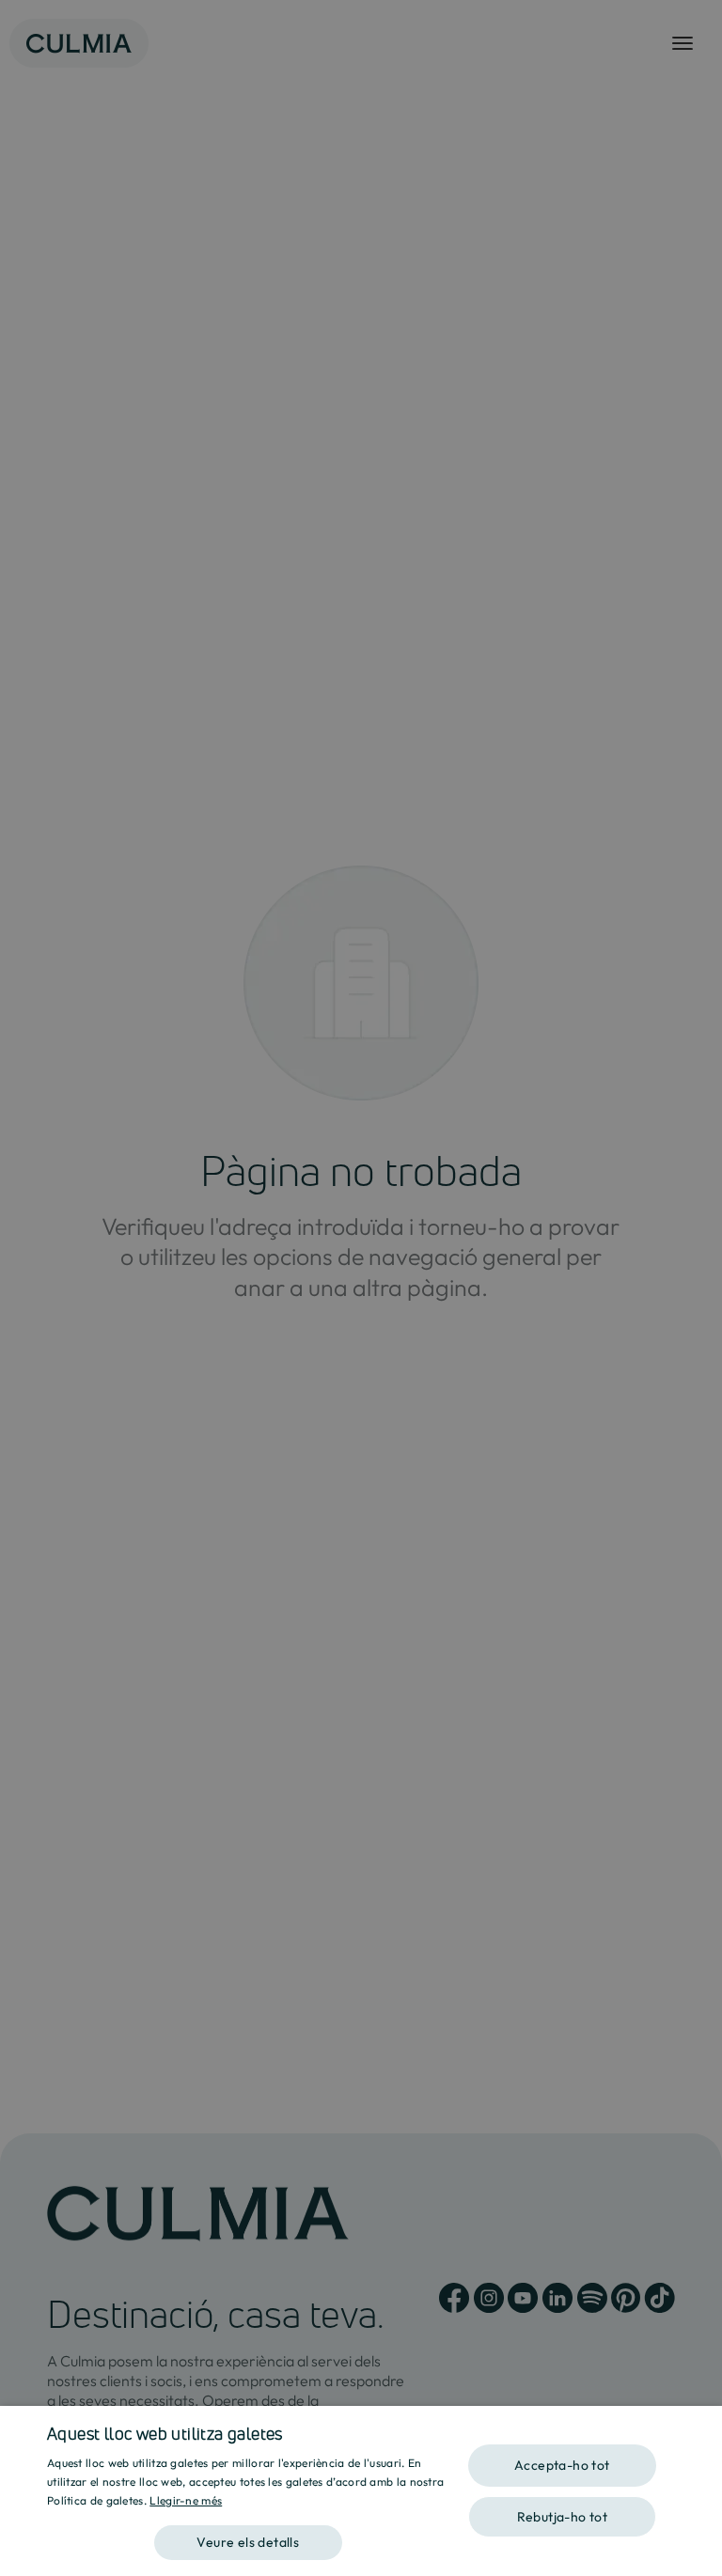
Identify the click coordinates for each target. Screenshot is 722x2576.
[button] (248, 2536)
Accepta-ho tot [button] (562, 2465)
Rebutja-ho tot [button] (563, 2517)
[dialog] (361, 2491)
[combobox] (698, 2429)
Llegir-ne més (186, 2500)
